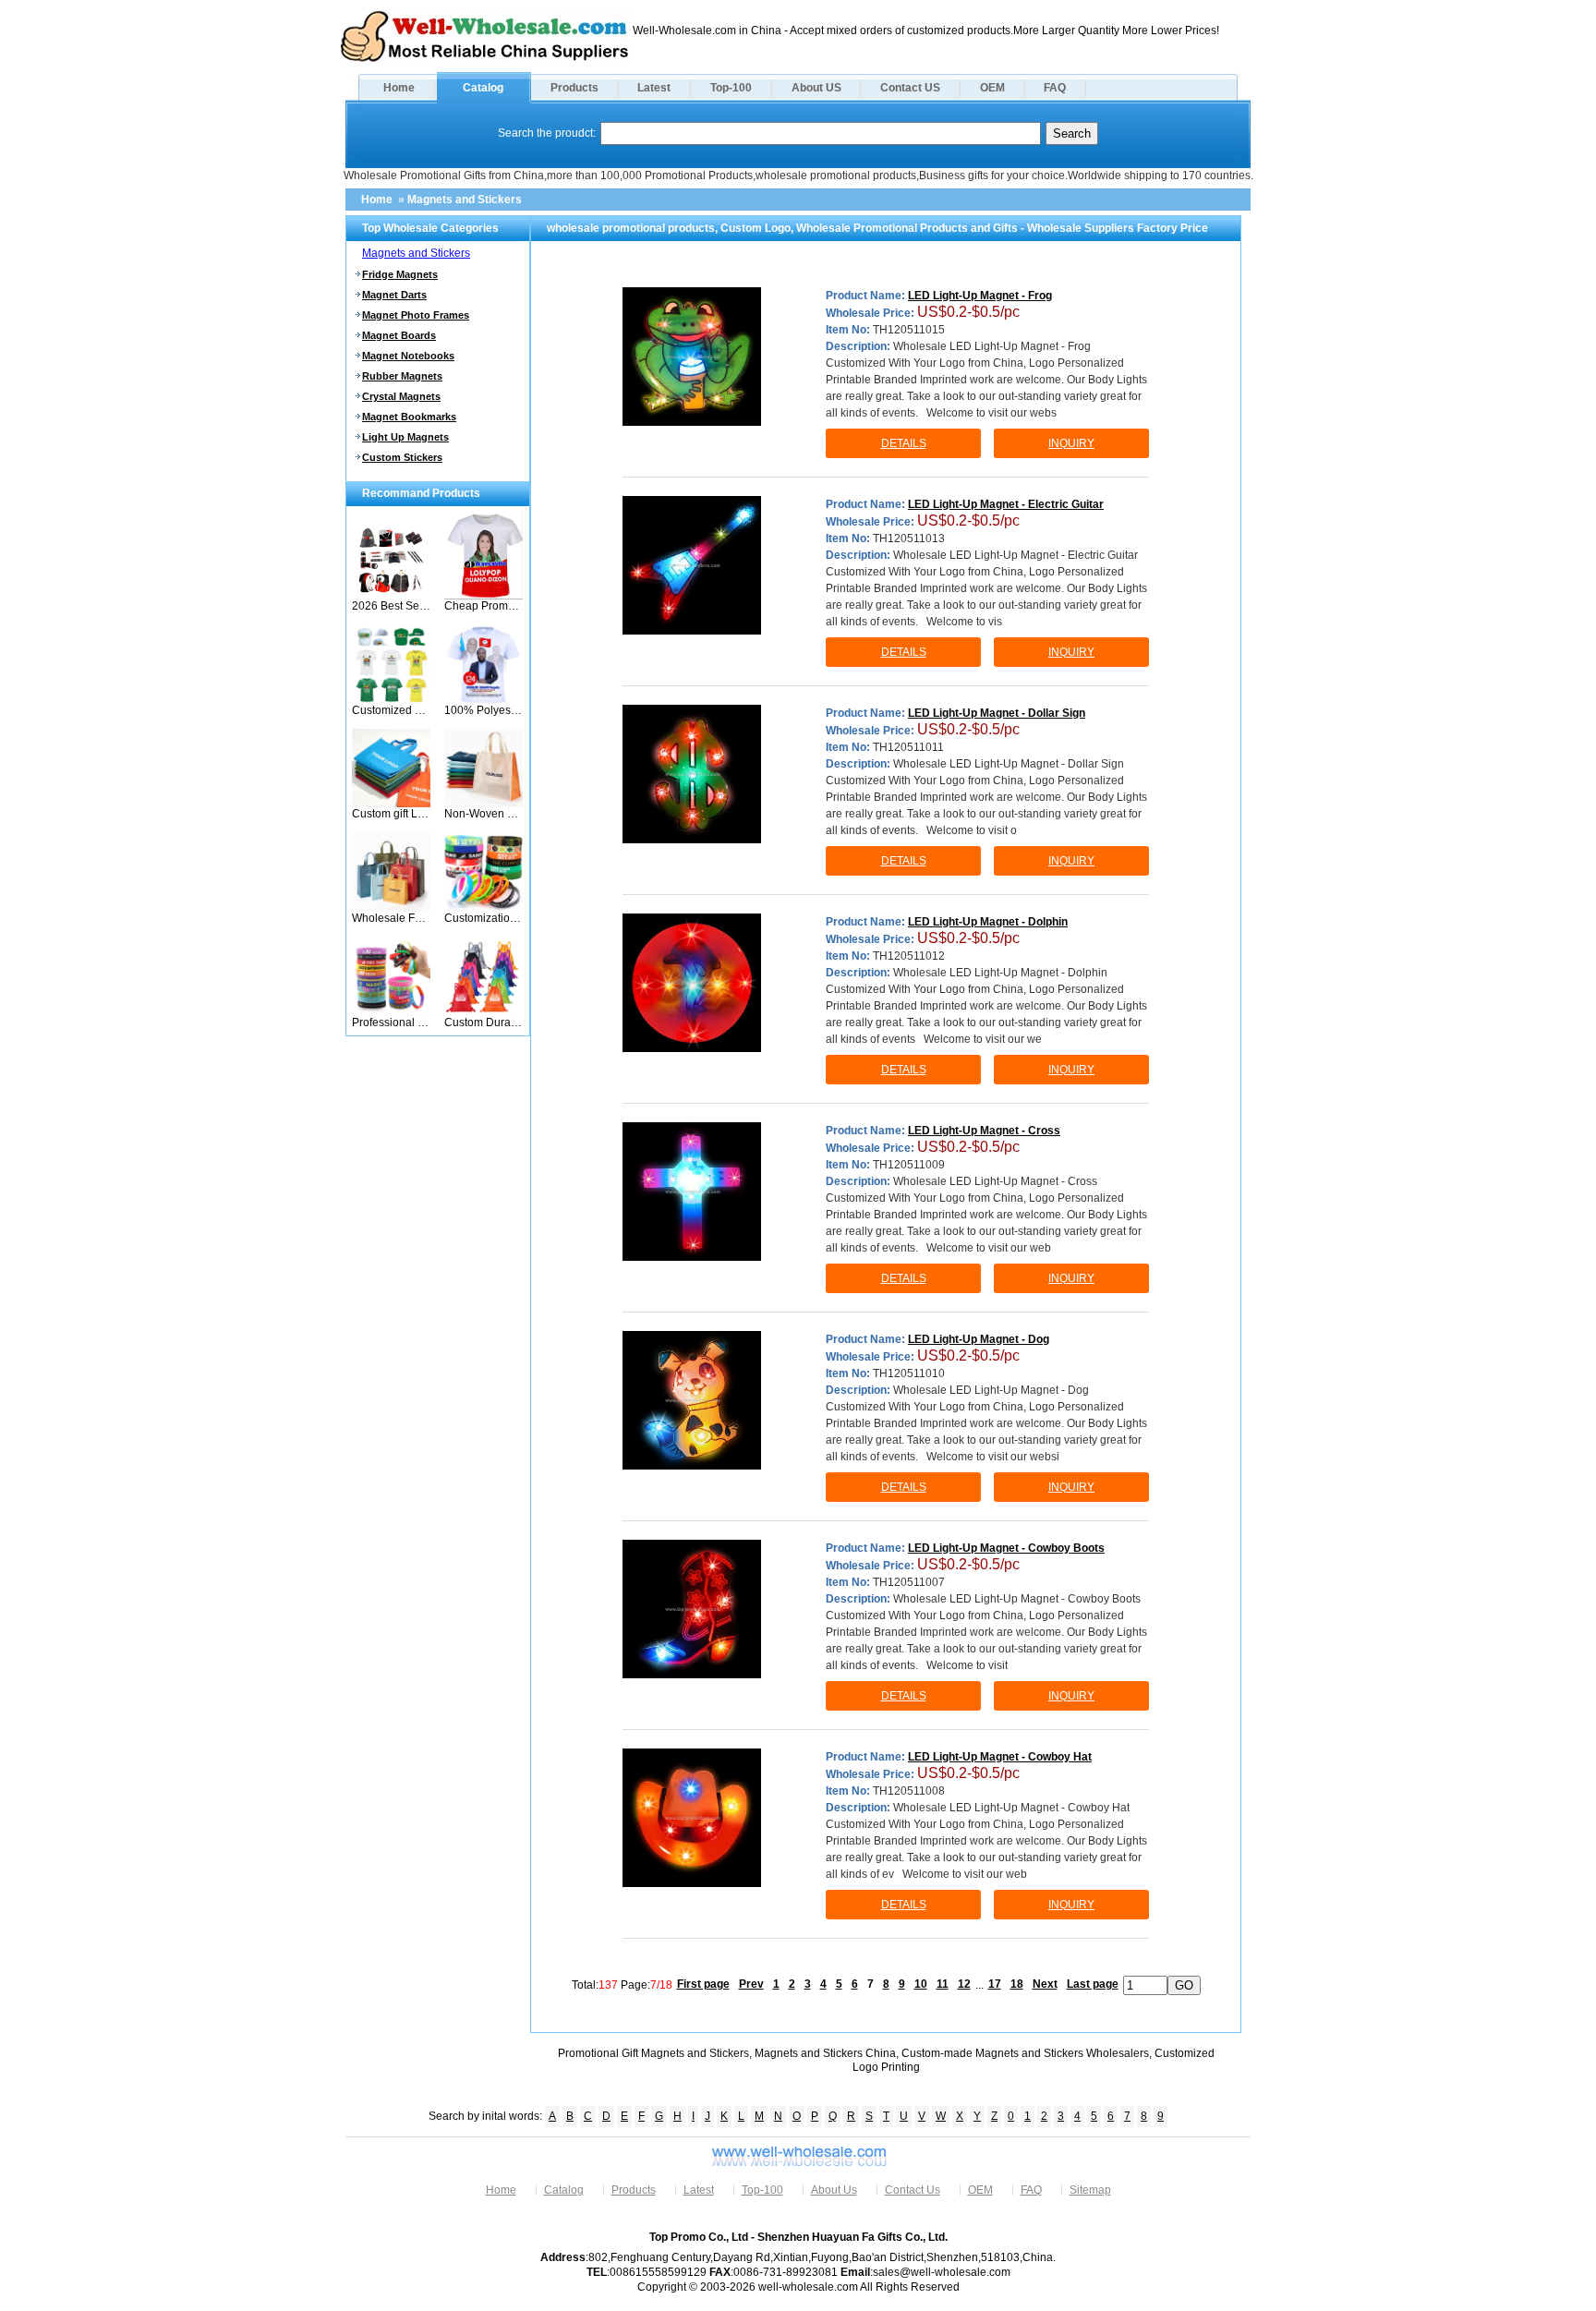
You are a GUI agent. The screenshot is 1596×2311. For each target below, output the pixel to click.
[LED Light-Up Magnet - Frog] (692, 357)
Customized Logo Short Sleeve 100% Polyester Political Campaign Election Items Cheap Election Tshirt (391, 710)
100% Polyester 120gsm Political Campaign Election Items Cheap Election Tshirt (484, 710)
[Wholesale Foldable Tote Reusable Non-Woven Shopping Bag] (391, 908)
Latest (654, 88)
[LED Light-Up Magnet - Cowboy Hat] (692, 1818)
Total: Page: (622, 1984)
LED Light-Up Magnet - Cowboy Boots (1006, 1548)
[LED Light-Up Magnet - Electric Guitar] (692, 565)
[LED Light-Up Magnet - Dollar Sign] (692, 774)
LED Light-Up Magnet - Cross (984, 1131)
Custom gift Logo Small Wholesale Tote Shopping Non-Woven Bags (391, 814)
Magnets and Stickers (465, 200)
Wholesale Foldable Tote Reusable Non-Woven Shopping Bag (391, 918)
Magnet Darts (394, 295)
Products (574, 88)
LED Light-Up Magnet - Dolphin (988, 922)
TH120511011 (908, 747)
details (904, 443)
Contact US (910, 88)
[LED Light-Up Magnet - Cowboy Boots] (692, 1609)
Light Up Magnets (405, 437)
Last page (1093, 1984)
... (979, 1984)
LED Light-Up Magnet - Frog (980, 296)
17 (995, 1984)
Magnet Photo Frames (416, 315)
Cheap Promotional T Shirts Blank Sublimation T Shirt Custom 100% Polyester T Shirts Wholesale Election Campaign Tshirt (484, 606)
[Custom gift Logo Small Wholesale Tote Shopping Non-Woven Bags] (391, 804)
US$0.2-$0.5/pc (968, 312)
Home (399, 88)
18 (1017, 1984)
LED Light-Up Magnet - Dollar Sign (997, 713)
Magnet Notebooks (408, 356)
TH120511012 (909, 956)
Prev (751, 1984)
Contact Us (913, 2190)
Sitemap (1090, 2190)
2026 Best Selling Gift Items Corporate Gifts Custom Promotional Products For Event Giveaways (391, 606)
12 (964, 1984)
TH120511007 (909, 1582)
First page (703, 1984)
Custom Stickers (402, 457)
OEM (992, 88)
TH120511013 (909, 538)
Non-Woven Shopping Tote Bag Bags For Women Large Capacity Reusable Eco (484, 814)
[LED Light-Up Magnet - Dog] (692, 1400)
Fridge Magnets (400, 274)
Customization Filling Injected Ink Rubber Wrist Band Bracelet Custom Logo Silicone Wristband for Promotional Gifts (484, 918)
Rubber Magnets (402, 376)
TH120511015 (909, 330)
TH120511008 (909, 1791)
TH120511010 (909, 1373)
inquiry (1071, 443)
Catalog (483, 88)
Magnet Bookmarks (409, 417)
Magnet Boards (399, 335)
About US (816, 88)
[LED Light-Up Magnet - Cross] (692, 1192)
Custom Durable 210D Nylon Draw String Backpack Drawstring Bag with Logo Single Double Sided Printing (484, 1022)
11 (943, 1984)
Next (1045, 1984)
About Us (834, 2190)
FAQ (1055, 88)
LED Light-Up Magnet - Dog (979, 1339)
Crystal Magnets (401, 396)
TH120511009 (909, 1165)
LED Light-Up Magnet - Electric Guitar (1006, 504)
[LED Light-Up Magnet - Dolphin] (692, 983)
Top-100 (731, 88)
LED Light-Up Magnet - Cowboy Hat (1000, 1757)
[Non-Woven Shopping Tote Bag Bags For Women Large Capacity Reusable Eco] (484, 804)
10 (921, 1984)
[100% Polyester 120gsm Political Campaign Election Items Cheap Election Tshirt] (484, 700)
